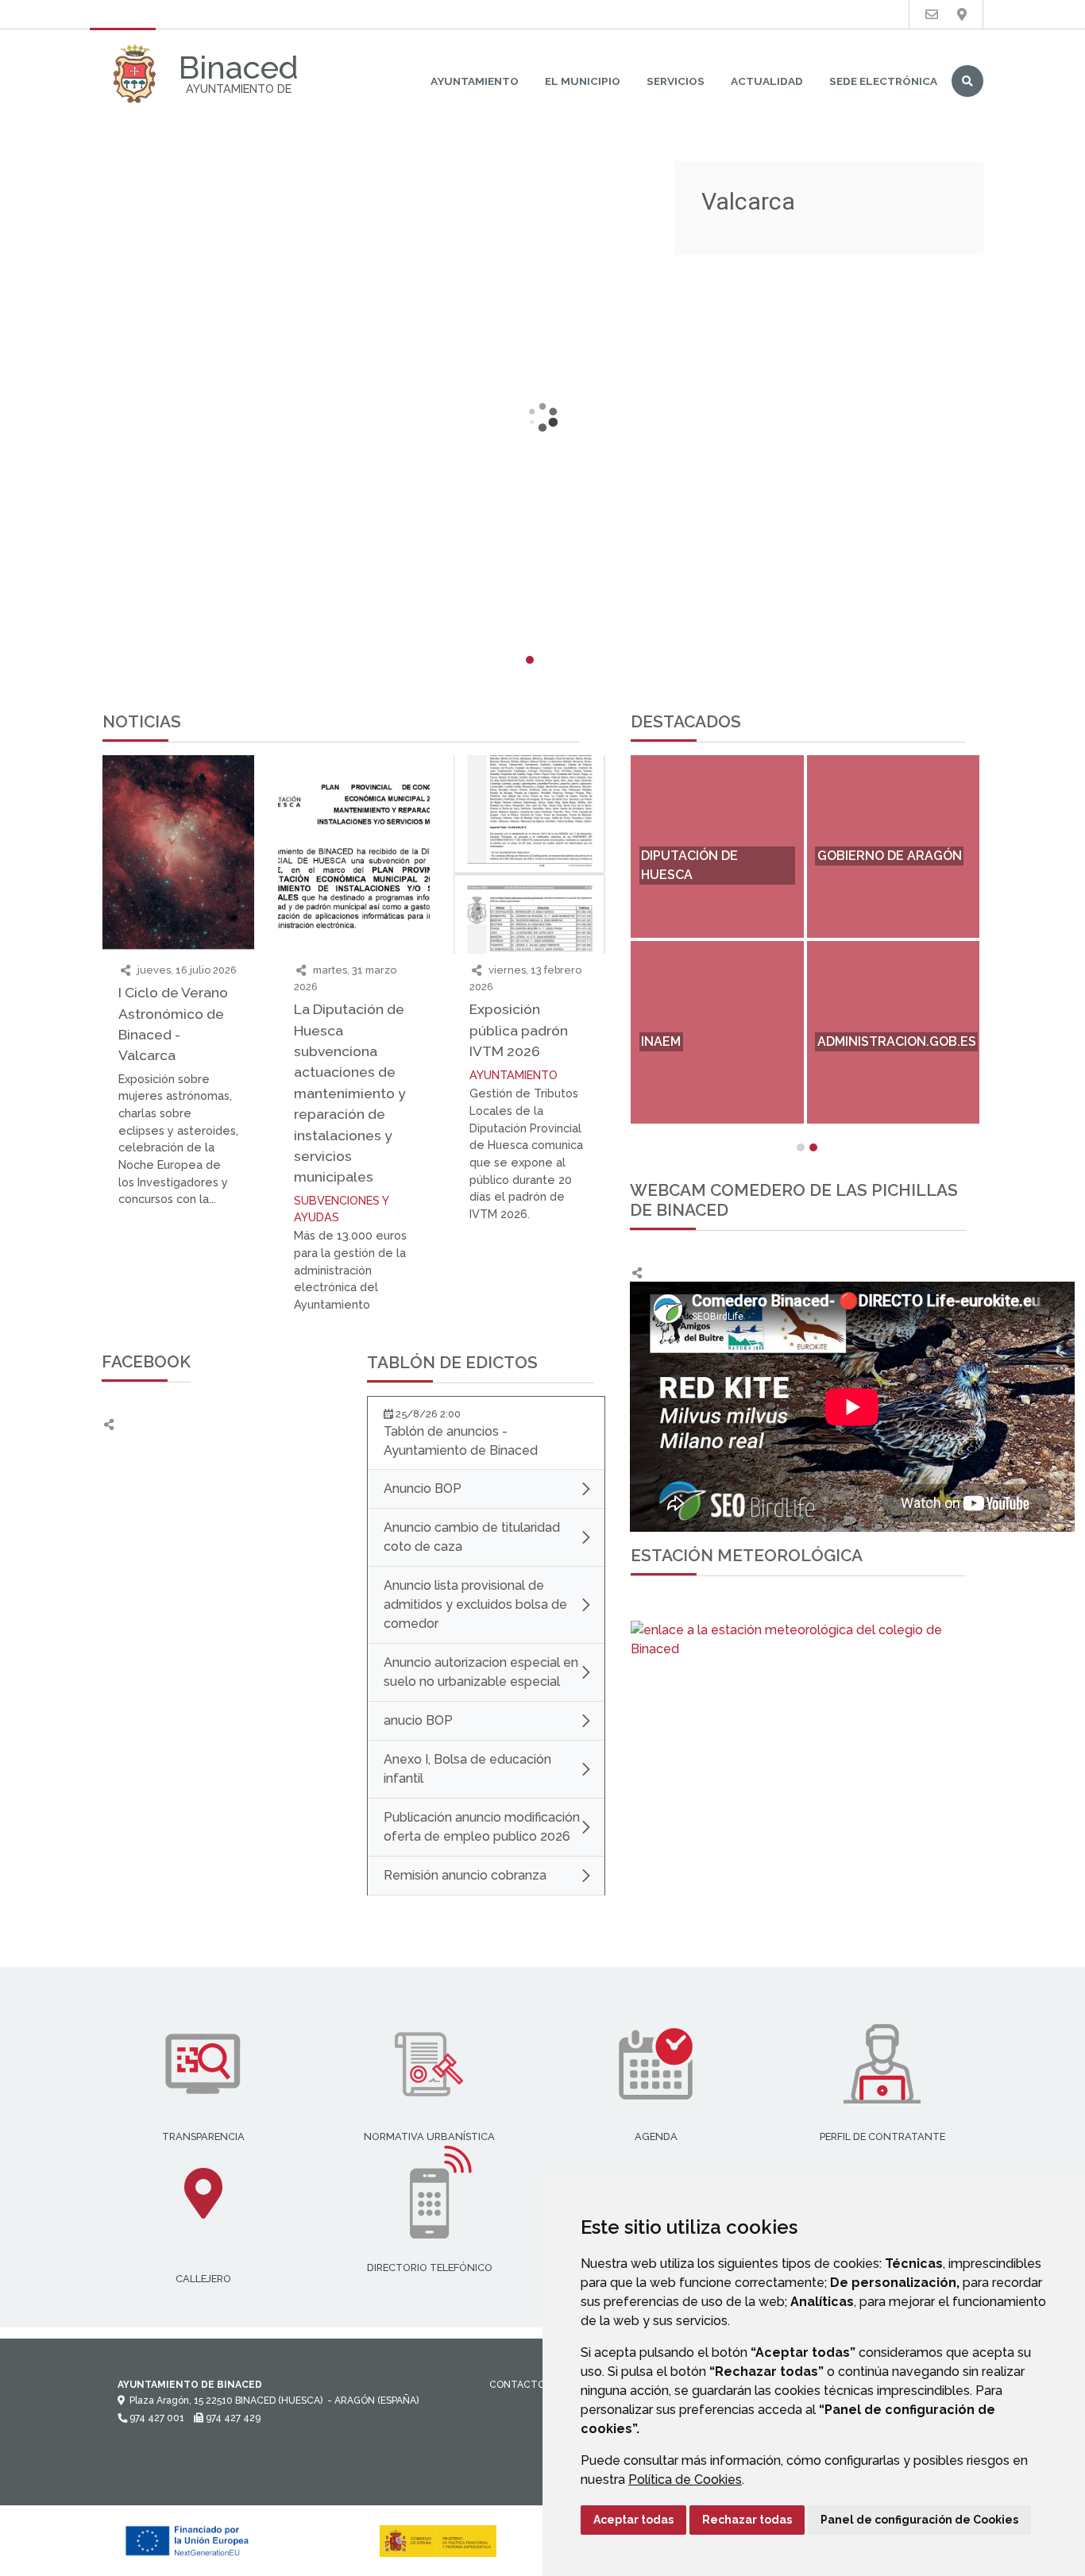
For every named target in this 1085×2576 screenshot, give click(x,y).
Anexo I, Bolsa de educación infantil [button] (467, 1769)
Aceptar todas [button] (633, 2520)
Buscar (967, 81)
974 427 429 (232, 2418)
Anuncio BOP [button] (423, 1489)
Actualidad (767, 81)
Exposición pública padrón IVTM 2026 (519, 1030)
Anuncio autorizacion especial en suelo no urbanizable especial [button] (481, 1672)
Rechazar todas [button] (747, 2520)
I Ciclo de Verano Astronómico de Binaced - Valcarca (173, 1024)
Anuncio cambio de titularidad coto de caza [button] (472, 1537)
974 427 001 (156, 2418)
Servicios (676, 81)
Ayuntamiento (475, 81)
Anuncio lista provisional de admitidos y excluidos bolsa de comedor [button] (475, 1604)
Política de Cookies (685, 2480)
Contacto (517, 2385)
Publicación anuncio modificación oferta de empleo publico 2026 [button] (482, 1827)
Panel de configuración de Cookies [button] (919, 2520)
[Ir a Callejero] (962, 15)
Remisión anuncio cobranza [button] (465, 1875)
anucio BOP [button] (418, 1720)
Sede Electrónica (883, 81)
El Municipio (583, 81)
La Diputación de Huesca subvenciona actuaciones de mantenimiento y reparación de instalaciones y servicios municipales (350, 1093)
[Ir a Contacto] (932, 15)
